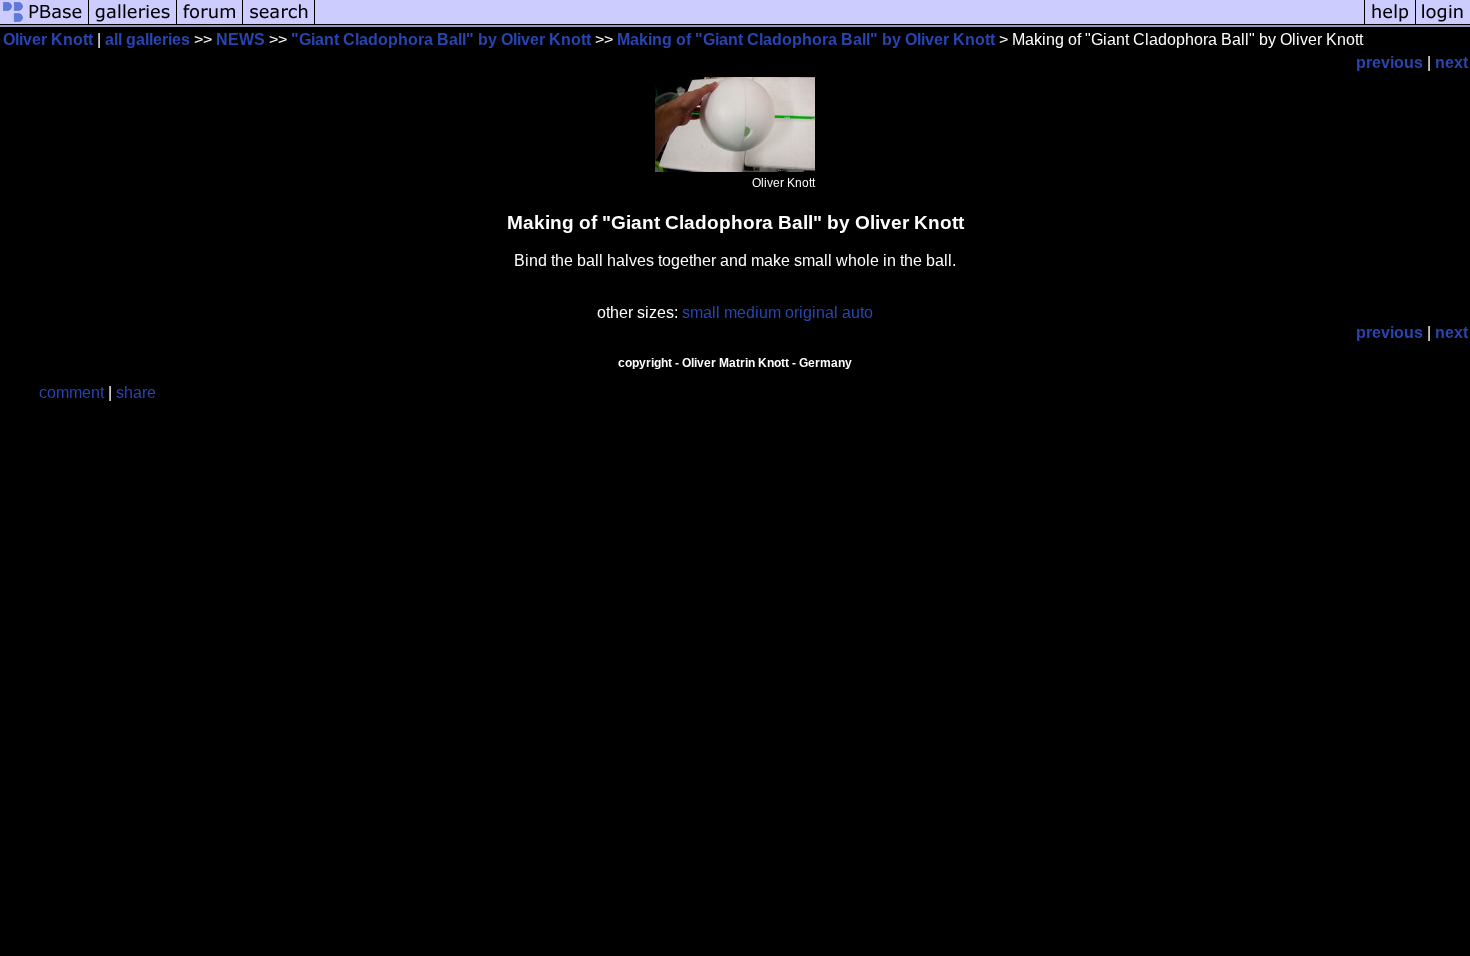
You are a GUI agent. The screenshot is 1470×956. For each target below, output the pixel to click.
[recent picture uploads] (133, 22)
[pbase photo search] (279, 22)
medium (752, 312)
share (136, 392)
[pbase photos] (44, 22)
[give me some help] (1390, 22)
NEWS (240, 39)
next (1451, 62)
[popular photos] (839, 22)
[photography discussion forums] (210, 22)
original (811, 312)
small (701, 312)
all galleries (147, 39)
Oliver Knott (48, 39)
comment (71, 392)
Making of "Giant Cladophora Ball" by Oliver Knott (806, 39)
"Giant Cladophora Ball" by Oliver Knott (441, 39)
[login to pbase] (1443, 22)
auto (857, 312)
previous (1389, 62)
